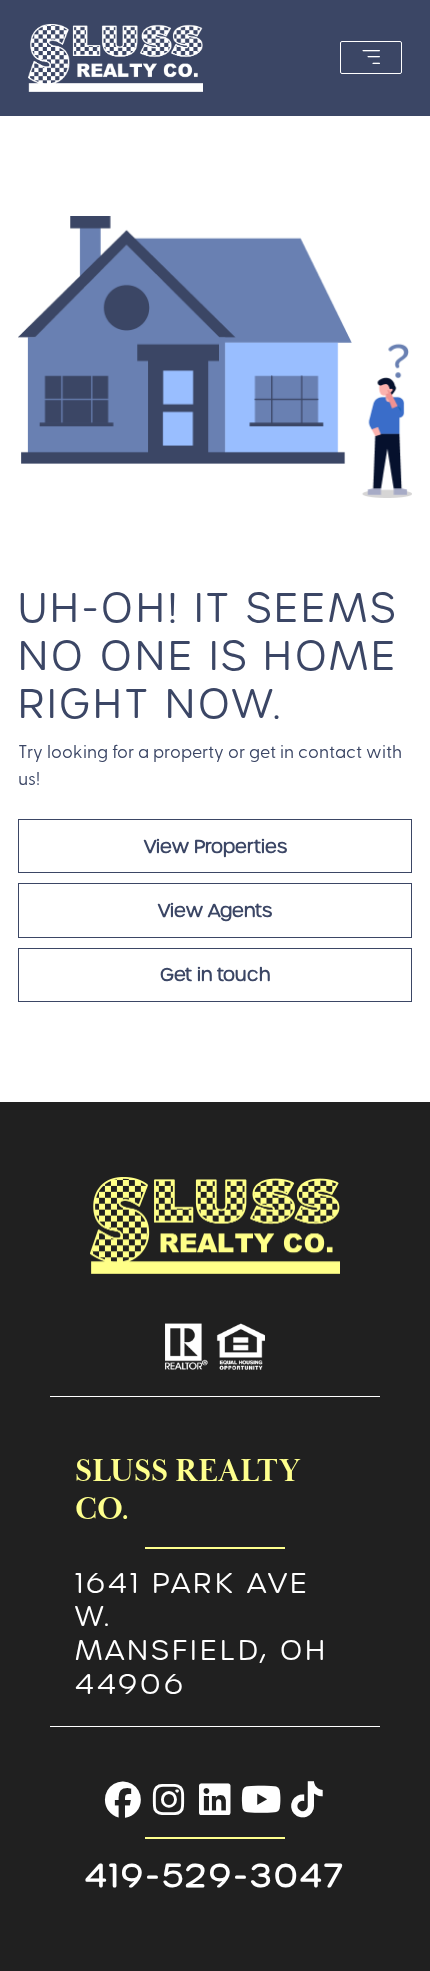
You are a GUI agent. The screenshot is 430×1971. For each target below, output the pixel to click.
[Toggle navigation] (371, 57)
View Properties (215, 846)
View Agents (215, 910)
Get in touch (215, 974)
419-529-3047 (215, 1875)
